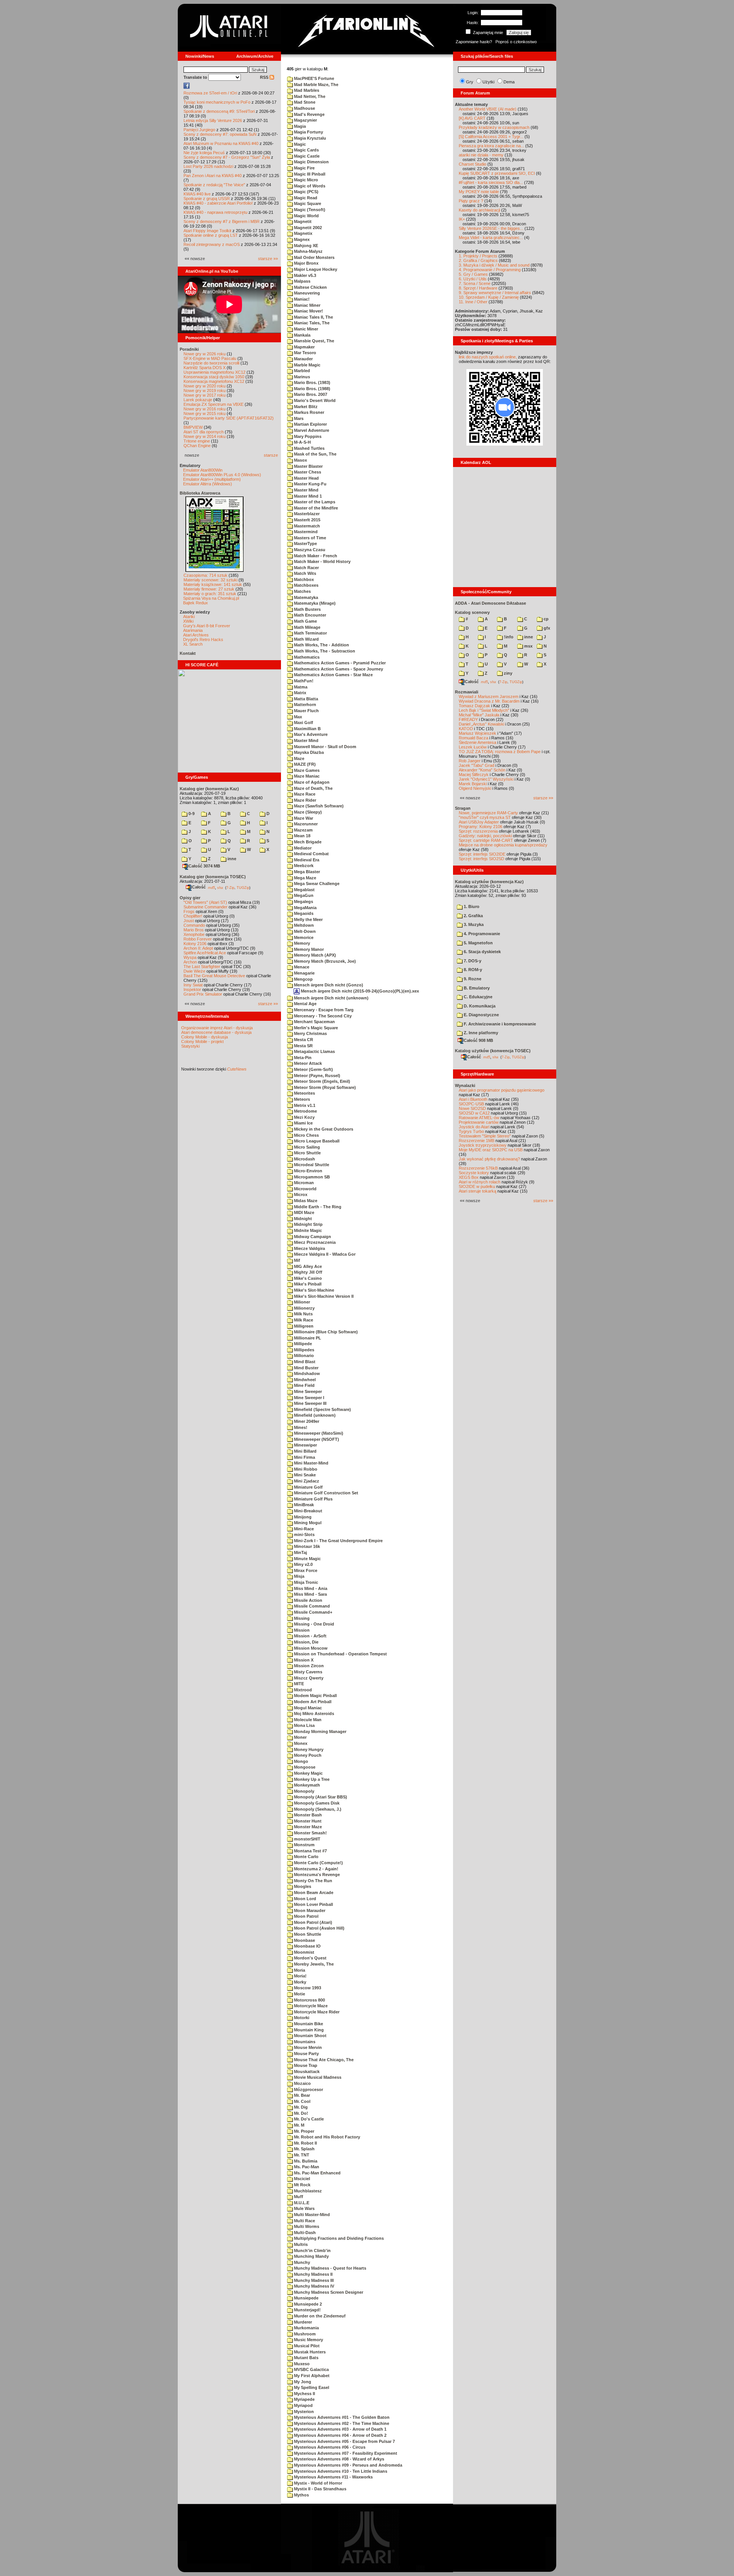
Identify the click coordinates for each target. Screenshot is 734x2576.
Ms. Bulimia (305, 2161)
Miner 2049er (306, 1421)
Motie (299, 1994)
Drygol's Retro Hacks (203, 640)
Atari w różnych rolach (480, 1182)
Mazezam (303, 830)
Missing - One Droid (313, 1624)
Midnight (302, 1219)
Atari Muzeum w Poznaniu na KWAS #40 (221, 143)
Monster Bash (307, 1815)
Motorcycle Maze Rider (316, 2012)
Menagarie (304, 973)
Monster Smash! (310, 1833)
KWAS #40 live (197, 194)
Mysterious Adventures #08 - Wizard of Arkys (339, 2459)
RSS (265, 77)
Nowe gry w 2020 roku (205, 386)
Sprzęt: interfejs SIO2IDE (482, 854)
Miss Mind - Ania (310, 1588)
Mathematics (306, 657)
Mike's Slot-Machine (313, 1290)
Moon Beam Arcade (313, 1893)
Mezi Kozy (304, 1117)
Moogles (302, 1886)
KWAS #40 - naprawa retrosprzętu (215, 212)
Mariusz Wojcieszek (477, 733)
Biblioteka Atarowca (200, 493)
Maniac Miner (307, 305)
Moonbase (304, 1940)
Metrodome (305, 1111)
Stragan (463, 808)
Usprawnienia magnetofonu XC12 (214, 372)
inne (231, 859)
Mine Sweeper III (310, 1403)
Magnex (301, 239)
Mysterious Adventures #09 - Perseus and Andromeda (348, 2465)
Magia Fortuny (308, 132)
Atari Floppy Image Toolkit (208, 231)
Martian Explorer (310, 424)
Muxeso (301, 2364)
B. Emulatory (476, 988)
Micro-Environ (308, 1171)
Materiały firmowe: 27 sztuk (209, 589)
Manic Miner (305, 329)
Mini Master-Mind (311, 1463)
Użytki (488, 82)
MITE (298, 1684)
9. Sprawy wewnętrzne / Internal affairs (495, 293)
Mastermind (305, 532)
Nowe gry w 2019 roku (205, 391)
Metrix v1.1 (304, 1105)
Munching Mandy (311, 2256)
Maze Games (306, 770)
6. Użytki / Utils (473, 279)
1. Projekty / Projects (478, 256)
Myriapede (304, 2399)
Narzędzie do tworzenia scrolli (211, 363)
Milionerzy (304, 1308)
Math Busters (307, 609)
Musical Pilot (306, 2346)
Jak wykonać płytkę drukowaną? (489, 1159)
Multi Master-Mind (311, 2215)
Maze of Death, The (313, 788)
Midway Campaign (312, 1237)
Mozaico (302, 2083)
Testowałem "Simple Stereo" (485, 1136)
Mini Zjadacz (306, 1481)
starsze (271, 455)
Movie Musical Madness (317, 2077)
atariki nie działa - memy (481, 155)
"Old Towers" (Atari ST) (205, 902)
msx (528, 646)
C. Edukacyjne (477, 997)
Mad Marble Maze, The (316, 85)
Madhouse (304, 108)
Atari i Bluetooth (473, 1099)
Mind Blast (304, 1362)
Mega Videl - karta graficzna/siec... (491, 238)
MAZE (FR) (304, 764)
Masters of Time (309, 538)
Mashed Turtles (309, 448)
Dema (509, 82)
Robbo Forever (198, 939)
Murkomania (306, 2328)
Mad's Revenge (309, 114)
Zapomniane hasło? (474, 42)
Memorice (303, 937)
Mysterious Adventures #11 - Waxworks (333, 2477)
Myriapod (303, 2405)
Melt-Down (304, 931)
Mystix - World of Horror (317, 2483)
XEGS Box (469, 1177)
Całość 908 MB (478, 1040)
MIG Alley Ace (307, 1266)
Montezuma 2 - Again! (316, 1869)
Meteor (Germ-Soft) (313, 1069)
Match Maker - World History (322, 561)
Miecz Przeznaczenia (314, 1242)
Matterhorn (304, 705)
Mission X (303, 1660)
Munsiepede (306, 2298)
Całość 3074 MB (204, 866)
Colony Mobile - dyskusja (205, 1037)
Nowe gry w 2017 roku (205, 395)
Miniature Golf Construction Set (326, 1493)
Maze (299, 758)
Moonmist (304, 1952)
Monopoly (304, 1791)
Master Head (306, 478)
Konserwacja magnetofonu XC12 (214, 381)
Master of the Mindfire (315, 508)
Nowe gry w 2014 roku (205, 436)
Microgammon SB (311, 1177)
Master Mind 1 (307, 496)
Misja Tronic (305, 1582)
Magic (299, 144)
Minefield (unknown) (314, 1415)
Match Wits (304, 573)
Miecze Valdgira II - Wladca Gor (324, 1254)
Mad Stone (304, 102)
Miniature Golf (308, 1487)
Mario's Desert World (314, 400)
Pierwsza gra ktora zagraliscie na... (491, 146)
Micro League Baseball (316, 1141)
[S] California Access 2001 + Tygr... (491, 137)
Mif (296, 1260)
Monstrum (304, 1845)
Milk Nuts (303, 1314)
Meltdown (303, 925)
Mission (301, 1630)
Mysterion (303, 2412)
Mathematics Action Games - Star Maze (333, 675)
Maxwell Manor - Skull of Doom (325, 747)
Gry (470, 82)
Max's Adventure (310, 734)
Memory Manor (308, 949)
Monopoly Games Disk (316, 1803)
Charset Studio (473, 164)
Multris (300, 2244)
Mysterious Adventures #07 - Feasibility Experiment (345, 2453)
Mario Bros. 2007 (310, 394)
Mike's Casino (307, 1278)
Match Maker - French (315, 556)
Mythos (301, 2495)
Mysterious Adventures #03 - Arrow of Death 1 (340, 2429)
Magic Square (307, 203)
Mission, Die (306, 1642)
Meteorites (304, 1093)
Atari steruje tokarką (477, 1191)
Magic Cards (306, 150)
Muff (298, 2197)
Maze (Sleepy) (307, 812)
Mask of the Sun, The (315, 454)
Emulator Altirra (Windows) (208, 484)
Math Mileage (307, 627)
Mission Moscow (310, 1648)
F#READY (468, 719)
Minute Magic (307, 1559)
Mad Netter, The (309, 96)
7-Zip (230, 887)
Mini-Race (303, 1529)
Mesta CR (303, 1040)
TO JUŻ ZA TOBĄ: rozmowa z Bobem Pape (500, 752)
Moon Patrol (306, 1916)
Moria (299, 1970)
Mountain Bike (308, 2024)
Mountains (304, 2042)
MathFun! (303, 681)
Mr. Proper (304, 2131)
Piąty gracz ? (471, 201)
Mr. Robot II (305, 2143)
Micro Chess (306, 1135)
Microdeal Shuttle (311, 1165)
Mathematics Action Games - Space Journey (338, 669)
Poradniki (189, 349)
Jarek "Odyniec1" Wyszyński (486, 779)
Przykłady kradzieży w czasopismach (494, 127)
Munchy (301, 2262)
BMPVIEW (193, 427)
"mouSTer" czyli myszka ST (485, 817)
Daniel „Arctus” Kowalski (481, 724)
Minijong (302, 1517)
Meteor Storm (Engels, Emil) (322, 1081)
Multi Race (304, 2221)
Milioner (301, 1302)
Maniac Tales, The (311, 323)
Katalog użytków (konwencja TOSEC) (493, 1051)
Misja (299, 1576)
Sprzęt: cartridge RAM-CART (486, 840)
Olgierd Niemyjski (475, 788)
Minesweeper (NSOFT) (316, 1439)
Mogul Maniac (307, 1708)
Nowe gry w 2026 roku (205, 354)
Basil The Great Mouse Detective (214, 976)
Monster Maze (307, 1827)
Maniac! (301, 299)
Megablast (304, 890)
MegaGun (303, 895)
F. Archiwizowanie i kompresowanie (499, 1024)
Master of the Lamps (314, 502)
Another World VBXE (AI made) (488, 109)
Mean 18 (302, 836)
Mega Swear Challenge (316, 884)
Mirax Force (305, 1570)
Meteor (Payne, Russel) (317, 1076)
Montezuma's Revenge (316, 1875)
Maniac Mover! (308, 311)
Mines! (300, 1427)
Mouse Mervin (307, 2047)
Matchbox (303, 579)
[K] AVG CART (472, 118)
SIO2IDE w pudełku (477, 1186)
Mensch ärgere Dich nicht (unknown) (331, 998)
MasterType (305, 544)
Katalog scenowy (472, 612)
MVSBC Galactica (311, 2369)
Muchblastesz (307, 2191)
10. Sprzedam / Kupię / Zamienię (489, 297)
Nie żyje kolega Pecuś (204, 153)
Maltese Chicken (310, 287)
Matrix (300, 693)
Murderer (302, 2322)
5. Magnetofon (478, 943)
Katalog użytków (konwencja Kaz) (489, 882)
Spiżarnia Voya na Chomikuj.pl (211, 598)
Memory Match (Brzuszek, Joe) (324, 961)
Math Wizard (306, 639)
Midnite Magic (307, 1230)
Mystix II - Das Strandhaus (320, 2489)
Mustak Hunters (309, 2352)
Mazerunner (305, 824)
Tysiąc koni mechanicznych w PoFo (217, 102)
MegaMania (305, 908)
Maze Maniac (306, 776)
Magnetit (302, 221)
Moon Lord (304, 1899)
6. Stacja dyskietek (482, 952)
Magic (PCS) (306, 192)
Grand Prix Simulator (203, 994)
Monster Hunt (307, 1821)
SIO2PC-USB (471, 1104)
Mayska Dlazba (308, 752)
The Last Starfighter (202, 967)
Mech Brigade (307, 842)
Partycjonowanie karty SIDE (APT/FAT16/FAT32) (229, 418)
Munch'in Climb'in (312, 2251)
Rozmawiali (467, 692)
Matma (300, 687)
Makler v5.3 (304, 275)
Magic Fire (304, 168)
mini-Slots (304, 1535)
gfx (546, 628)
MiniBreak (303, 1505)
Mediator (302, 848)
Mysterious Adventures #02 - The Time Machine (341, 2423)
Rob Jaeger (470, 761)
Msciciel (301, 2179)
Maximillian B (307, 729)
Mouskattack (306, 2072)
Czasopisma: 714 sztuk (205, 575)
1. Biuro (471, 906)
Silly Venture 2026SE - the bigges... (491, 228)
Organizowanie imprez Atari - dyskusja (217, 1028)
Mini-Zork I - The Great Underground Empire (338, 1541)
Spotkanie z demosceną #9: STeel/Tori (219, 111)
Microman (303, 1183)
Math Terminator (310, 633)
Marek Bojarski (473, 784)
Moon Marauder (309, 1910)
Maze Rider (304, 800)
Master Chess (307, 472)
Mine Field (304, 1385)
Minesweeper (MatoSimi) (318, 1433)
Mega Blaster (306, 872)
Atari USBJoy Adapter (479, 822)
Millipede (302, 1344)
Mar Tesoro (304, 353)
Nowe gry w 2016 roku (205, 409)
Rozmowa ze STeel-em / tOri (210, 93)
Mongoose (304, 1767)
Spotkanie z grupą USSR (207, 199)
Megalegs (303, 902)
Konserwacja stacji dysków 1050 (214, 377)
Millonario (303, 1356)
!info (508, 637)
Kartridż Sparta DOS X (205, 368)
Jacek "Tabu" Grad (477, 765)
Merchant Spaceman (314, 1022)
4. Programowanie (481, 934)
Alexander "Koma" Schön (482, 770)
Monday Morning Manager (320, 1731)
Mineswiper (305, 1445)
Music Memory (308, 2340)
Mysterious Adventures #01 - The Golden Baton (341, 2417)
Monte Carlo (306, 1857)
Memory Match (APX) (314, 955)
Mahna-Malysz (308, 251)
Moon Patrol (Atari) (313, 1922)
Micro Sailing (306, 1147)
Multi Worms (306, 2226)
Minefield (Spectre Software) (322, 1409)
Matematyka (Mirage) (314, 603)
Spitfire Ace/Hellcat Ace (205, 953)
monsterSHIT (307, 1839)
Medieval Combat (311, 854)
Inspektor (192, 989)
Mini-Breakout (308, 1511)
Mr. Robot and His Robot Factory (326, 2137)
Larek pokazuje (198, 400)
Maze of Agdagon (311, 782)
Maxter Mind (306, 740)
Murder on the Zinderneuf (319, 2316)
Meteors (301, 1099)
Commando (194, 925)
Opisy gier (190, 898)
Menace (301, 967)
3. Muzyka (473, 924)
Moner (300, 1737)
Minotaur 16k (306, 1546)
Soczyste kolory (474, 1173)
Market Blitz (305, 407)
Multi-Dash (304, 2233)
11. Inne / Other (473, 302)
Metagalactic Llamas (314, 1051)
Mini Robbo (305, 1469)
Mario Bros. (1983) (312, 382)
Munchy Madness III (313, 2280)
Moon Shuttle (307, 1934)
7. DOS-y (472, 961)
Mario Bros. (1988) (312, 389)
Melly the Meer (308, 919)
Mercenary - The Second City (322, 1016)
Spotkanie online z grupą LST (211, 235)
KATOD (466, 729)
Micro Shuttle (307, 1153)
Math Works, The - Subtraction (324, 651)
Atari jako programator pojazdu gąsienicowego (502, 1090)
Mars (298, 418)
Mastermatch (306, 526)
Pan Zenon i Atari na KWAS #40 (213, 176)
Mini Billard (305, 1451)
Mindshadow (306, 1373)
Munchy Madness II (313, 2274)
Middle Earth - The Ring (317, 1207)
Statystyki (190, 1046)
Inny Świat (193, 985)
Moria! (300, 1976)
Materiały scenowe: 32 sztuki (210, 580)
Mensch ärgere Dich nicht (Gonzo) (328, 985)
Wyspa (190, 957)
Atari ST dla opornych (204, 432)
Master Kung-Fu (310, 484)
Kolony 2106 (195, 944)
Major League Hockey (315, 269)
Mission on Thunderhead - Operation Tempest (340, 1654)
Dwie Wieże (194, 971)
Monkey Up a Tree (311, 1779)
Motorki (301, 2018)
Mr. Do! (300, 2113)
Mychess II (304, 2394)
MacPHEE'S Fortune (313, 78)
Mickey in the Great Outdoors (323, 1129)
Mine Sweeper (307, 1391)
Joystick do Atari (474, 1127)
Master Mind (306, 490)
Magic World (306, 216)
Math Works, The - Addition (321, 645)
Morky (300, 1982)
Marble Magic (307, 365)
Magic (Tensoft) (309, 210)
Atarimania (193, 630)
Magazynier (305, 120)
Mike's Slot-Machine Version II (323, 1296)
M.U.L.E (301, 2203)
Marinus (301, 377)
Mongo (300, 1761)
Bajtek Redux (196, 603)
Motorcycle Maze (310, 2006)
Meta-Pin (302, 1058)
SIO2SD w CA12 (474, 1113)
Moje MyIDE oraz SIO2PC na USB (491, 1150)
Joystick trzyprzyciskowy (483, 1145)
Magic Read (305, 198)
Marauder (303, 359)
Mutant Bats (306, 2358)
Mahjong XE (305, 246)
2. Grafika (473, 916)
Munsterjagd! (307, 2310)
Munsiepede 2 (307, 2304)
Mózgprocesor (308, 2089)
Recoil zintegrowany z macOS (212, 244)
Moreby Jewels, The (313, 1964)
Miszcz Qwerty (308, 1678)
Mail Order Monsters (314, 257)
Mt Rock (302, 2185)
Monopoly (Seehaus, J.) (317, 1809)
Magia (299, 126)
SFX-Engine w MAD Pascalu (210, 358)
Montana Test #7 (310, 1851)
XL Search (193, 644)
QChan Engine (197, 446)
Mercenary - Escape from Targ (323, 1010)
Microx (300, 1194)
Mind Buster (306, 1368)
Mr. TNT (301, 2155)
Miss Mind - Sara (310, 1594)
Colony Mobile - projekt (202, 1041)
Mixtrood (302, 1690)
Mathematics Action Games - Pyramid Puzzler (339, 663)
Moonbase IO (307, 1946)
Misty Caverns (308, 1672)
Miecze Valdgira (309, 1248)
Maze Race (304, 794)
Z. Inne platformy (480, 1033)
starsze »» (268, 259)
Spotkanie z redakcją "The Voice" (214, 185)
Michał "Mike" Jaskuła (479, 715)
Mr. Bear (301, 2095)
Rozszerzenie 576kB (478, 1168)
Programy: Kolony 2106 (481, 827)
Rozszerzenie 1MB (477, 1141)
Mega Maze (304, 878)
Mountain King (308, 2030)
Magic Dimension (311, 162)
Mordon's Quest (310, 1958)
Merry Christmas (310, 1033)
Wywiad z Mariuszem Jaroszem (489, 696)
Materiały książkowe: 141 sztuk (213, 584)
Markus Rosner (309, 412)
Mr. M (299, 2125)
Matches (302, 591)
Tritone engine (197, 441)
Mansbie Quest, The (313, 341)
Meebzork (303, 866)
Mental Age (305, 1004)
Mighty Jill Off (308, 1272)
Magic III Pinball (309, 174)
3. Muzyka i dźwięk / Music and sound (494, 265)
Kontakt (188, 653)
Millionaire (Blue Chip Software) (325, 1332)
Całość (199, 887)
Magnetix (303, 233)
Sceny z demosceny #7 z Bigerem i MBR (222, 221)
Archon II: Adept (199, 948)
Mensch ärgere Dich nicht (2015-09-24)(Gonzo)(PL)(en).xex (359, 991)
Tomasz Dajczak (474, 706)
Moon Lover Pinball (313, 1904)
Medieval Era (306, 860)
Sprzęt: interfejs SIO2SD (481, 859)
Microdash (304, 1159)
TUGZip (243, 887)
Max (297, 717)
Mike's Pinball (307, 1284)
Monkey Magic (308, 1773)
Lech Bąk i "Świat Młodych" (484, 710)
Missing (301, 1618)
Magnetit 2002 (307, 228)
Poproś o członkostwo (516, 42)
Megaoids (303, 913)
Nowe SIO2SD (472, 1108)
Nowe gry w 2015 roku (205, 413)
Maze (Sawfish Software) (318, 806)
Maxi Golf (303, 723)
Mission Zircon (308, 1666)
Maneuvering (306, 293)
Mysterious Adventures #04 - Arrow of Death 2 (340, 2435)
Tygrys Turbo (471, 1131)
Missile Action (308, 1600)
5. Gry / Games (473, 274)
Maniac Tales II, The (313, 317)
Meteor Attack (307, 1063)
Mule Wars (304, 2208)
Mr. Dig (300, 2107)
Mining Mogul (307, 1523)
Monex (300, 1743)
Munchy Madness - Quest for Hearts (330, 2268)
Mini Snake (304, 1475)
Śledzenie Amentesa (477, 742)
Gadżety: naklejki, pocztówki (485, 836)
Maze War (303, 818)
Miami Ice (303, 1123)
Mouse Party (306, 2054)
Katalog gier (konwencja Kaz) (209, 789)
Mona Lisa (304, 1725)
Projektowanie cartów (479, 1122)
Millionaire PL (307, 1338)
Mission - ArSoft (310, 1636)
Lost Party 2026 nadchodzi (208, 166)
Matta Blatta (305, 699)
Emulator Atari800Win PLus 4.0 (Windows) (222, 475)
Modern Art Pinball (312, 1702)
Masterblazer (306, 514)
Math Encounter (309, 615)
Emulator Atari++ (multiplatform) (212, 479)
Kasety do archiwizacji (479, 210)
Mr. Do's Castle (308, 2119)
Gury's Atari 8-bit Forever (207, 626)
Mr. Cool (302, 2101)
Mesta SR (303, 1046)
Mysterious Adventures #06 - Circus (329, 2447)
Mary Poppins (307, 436)
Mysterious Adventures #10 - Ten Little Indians (340, 2471)
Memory (301, 943)
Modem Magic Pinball (315, 1696)
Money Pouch (307, 1755)
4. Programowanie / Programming (490, 270)
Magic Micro (305, 180)
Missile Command (311, 1606)
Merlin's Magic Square (315, 1028)
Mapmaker (304, 347)
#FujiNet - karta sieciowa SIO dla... (491, 182)
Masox (300, 460)
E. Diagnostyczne (481, 1015)
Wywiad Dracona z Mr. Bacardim (489, 701)
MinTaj (300, 1552)
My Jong (302, 2382)
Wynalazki (465, 1085)
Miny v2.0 (303, 1564)
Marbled (301, 371)
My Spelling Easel (311, 2387)
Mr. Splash (304, 2149)
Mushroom (304, 2334)
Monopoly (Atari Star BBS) (320, 1797)
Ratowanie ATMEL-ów (479, 1118)
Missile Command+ (313, 1612)
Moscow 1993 (307, 1988)
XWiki (188, 621)
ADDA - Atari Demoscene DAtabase (490, 603)
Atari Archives (196, 635)
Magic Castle (306, 156)
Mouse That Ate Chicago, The (323, 2060)
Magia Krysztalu (309, 138)
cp (546, 619)
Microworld (305, 1189)
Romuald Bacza (473, 738)
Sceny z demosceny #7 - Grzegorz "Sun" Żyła (227, 157)
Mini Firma (304, 1457)
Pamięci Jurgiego (199, 130)
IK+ (462, 219)
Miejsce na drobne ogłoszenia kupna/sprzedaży (503, 845)
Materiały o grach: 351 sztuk (210, 594)
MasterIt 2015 (307, 520)
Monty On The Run (313, 1881)
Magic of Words (309, 186)
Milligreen (303, 1326)
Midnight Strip (308, 1224)
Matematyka (305, 597)
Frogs (189, 911)
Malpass (302, 281)
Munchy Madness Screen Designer (328, 2292)
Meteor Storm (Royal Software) (324, 1087)
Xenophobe (194, 934)
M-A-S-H (302, 442)
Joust (189, 921)
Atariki (189, 617)
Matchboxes (306, 585)
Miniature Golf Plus (313, 1499)
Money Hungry (308, 1749)
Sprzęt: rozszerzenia (478, 831)
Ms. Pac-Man (306, 2167)
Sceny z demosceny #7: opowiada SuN (220, 134)
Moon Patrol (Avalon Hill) (319, 1928)
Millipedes (304, 1350)
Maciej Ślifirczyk (474, 775)
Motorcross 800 (309, 2000)
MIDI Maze (304, 1212)
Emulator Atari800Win (203, 470)
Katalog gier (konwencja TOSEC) (213, 877)
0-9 (191, 814)
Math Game (305, 621)
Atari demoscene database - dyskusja (216, 1032)
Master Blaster (308, 466)
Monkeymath (306, 1785)
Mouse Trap (305, 2065)
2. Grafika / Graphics (478, 260)
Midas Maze (305, 1201)
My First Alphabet (311, 2376)
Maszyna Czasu (309, 550)
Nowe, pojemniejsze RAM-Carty (488, 813)
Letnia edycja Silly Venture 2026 (213, 120)
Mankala (302, 335)
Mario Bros (194, 930)
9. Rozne (472, 979)
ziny (507, 673)
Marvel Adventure (311, 430)
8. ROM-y (472, 970)
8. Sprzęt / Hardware (478, 288)
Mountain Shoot (310, 2036)
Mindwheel (304, 1380)
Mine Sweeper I (309, 1398)
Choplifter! (193, 916)
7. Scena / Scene (475, 283)
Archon (190, 962)
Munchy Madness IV (313, 2286)
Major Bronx (306, 263)
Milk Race (303, 1320)
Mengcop (303, 979)
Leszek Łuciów (473, 747)
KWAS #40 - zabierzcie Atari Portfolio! (218, 203)
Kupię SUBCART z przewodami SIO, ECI (497, 173)
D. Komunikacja (479, 1006)
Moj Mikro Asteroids (313, 1714)
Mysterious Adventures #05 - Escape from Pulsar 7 (344, 2441)
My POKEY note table (479, 192)
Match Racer (306, 568)
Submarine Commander (205, 907)
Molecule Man (307, 1720)
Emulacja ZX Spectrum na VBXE (214, 404)
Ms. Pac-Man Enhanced (317, 2173)
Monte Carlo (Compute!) (318, 1863)
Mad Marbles (306, 90)
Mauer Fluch (306, 711)
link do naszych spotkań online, (488, 357)
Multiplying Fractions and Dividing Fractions (338, 2238)
